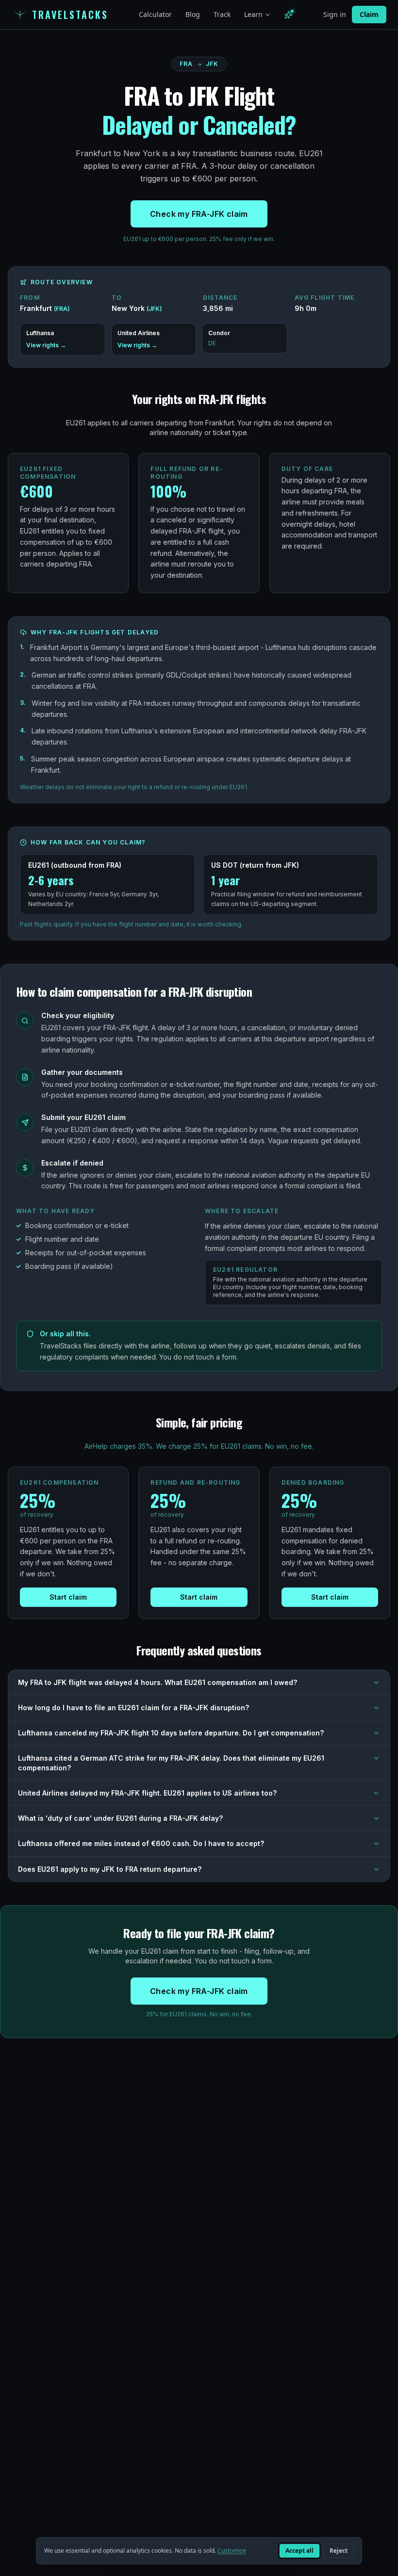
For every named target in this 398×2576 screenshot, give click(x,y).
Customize (232, 2551)
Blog (193, 14)
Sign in (335, 14)
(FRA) (62, 309)
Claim (369, 14)
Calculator (155, 14)
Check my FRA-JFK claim (199, 214)
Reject (339, 2551)
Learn (253, 14)
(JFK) (154, 309)
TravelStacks (70, 15)
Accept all (299, 2551)
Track (222, 14)
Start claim (68, 1597)
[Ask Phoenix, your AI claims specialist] (289, 15)
